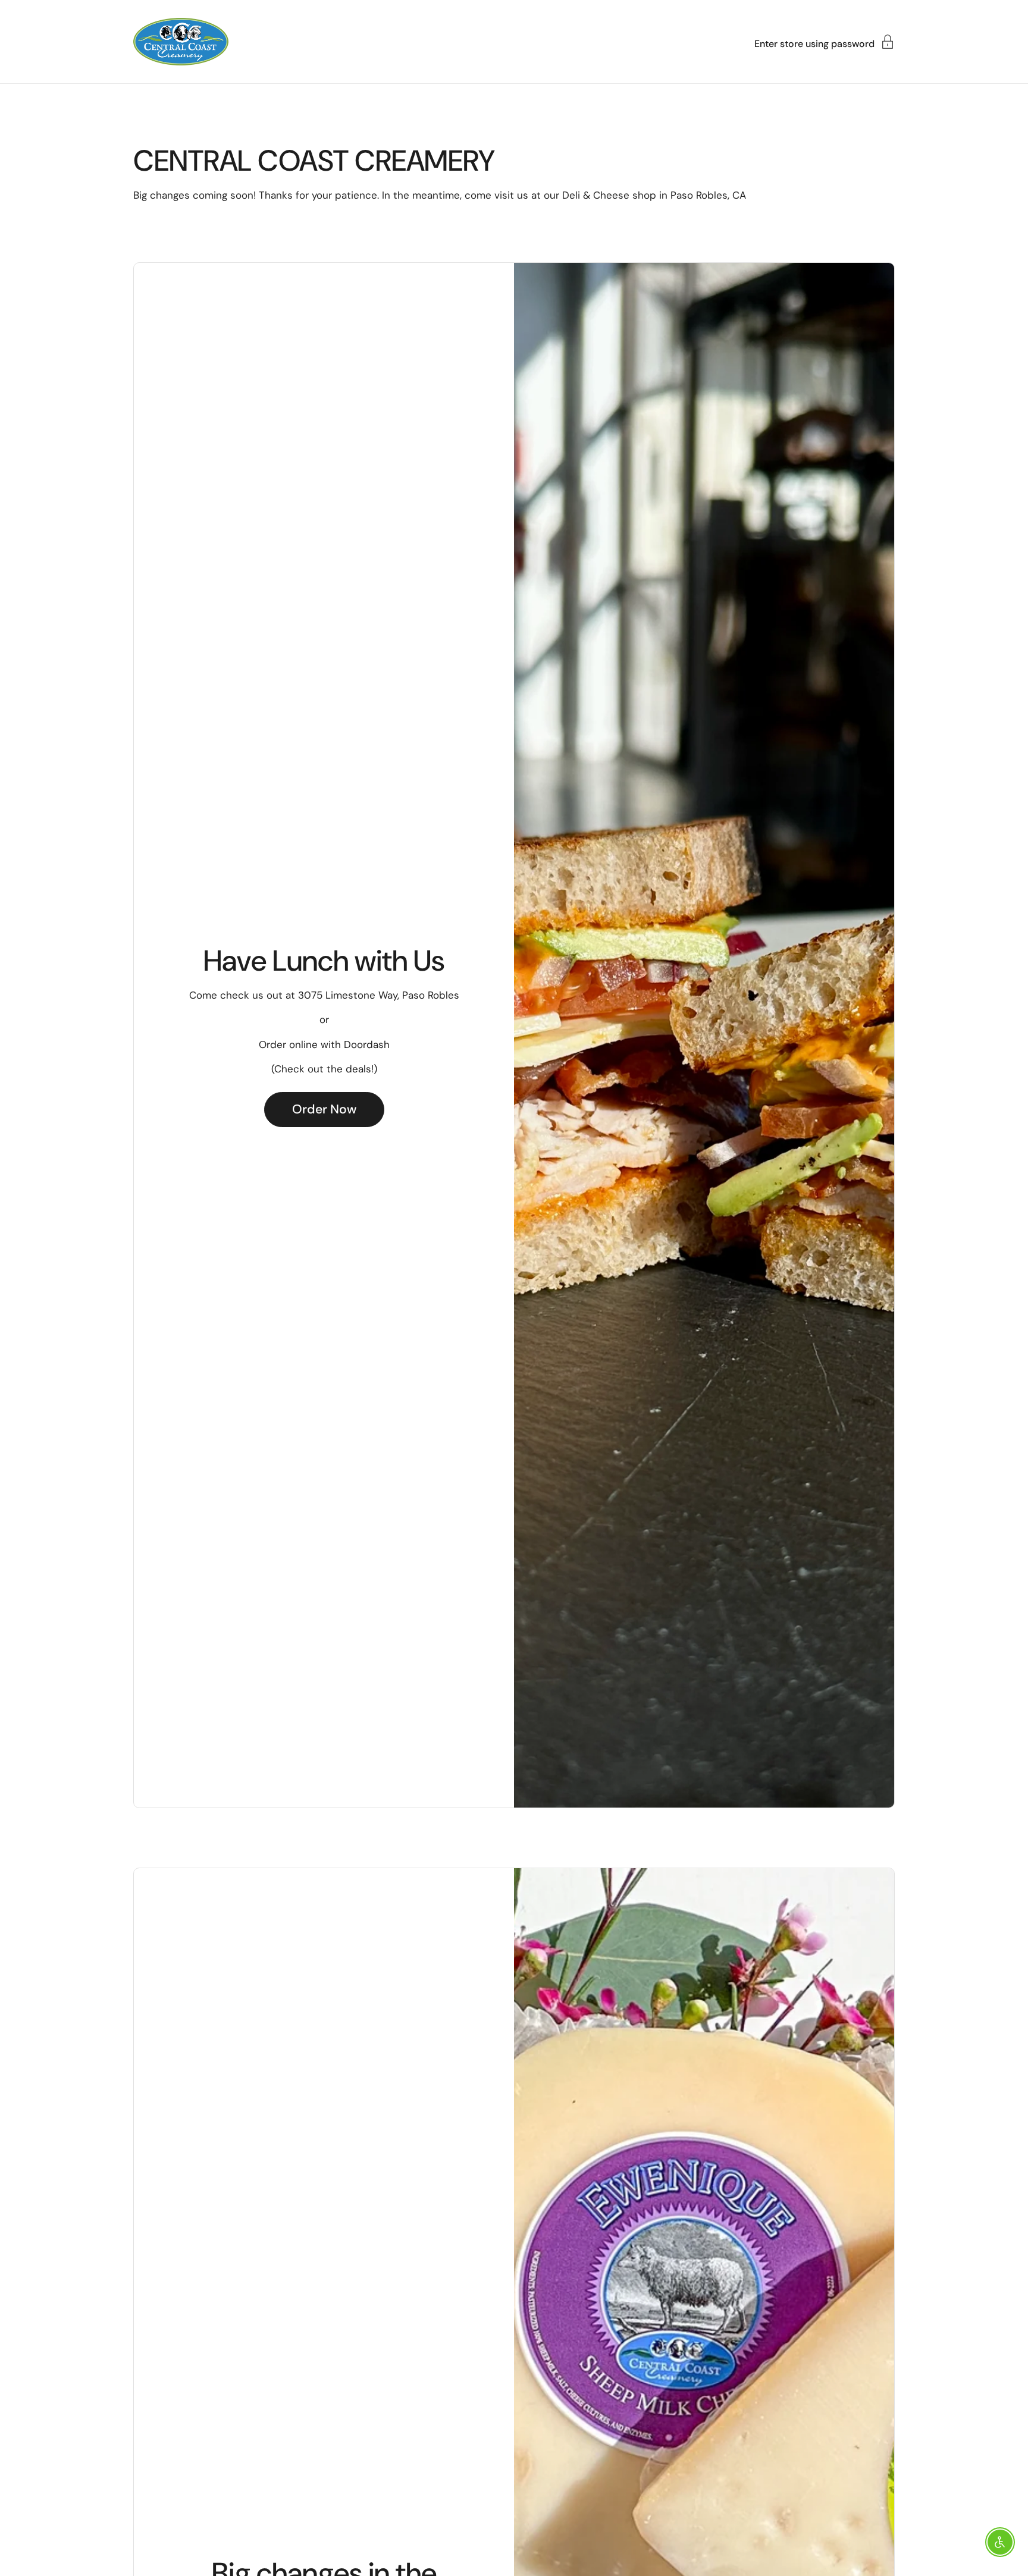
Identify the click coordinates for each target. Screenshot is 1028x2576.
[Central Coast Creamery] (181, 42)
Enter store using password (814, 43)
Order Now (324, 1109)
